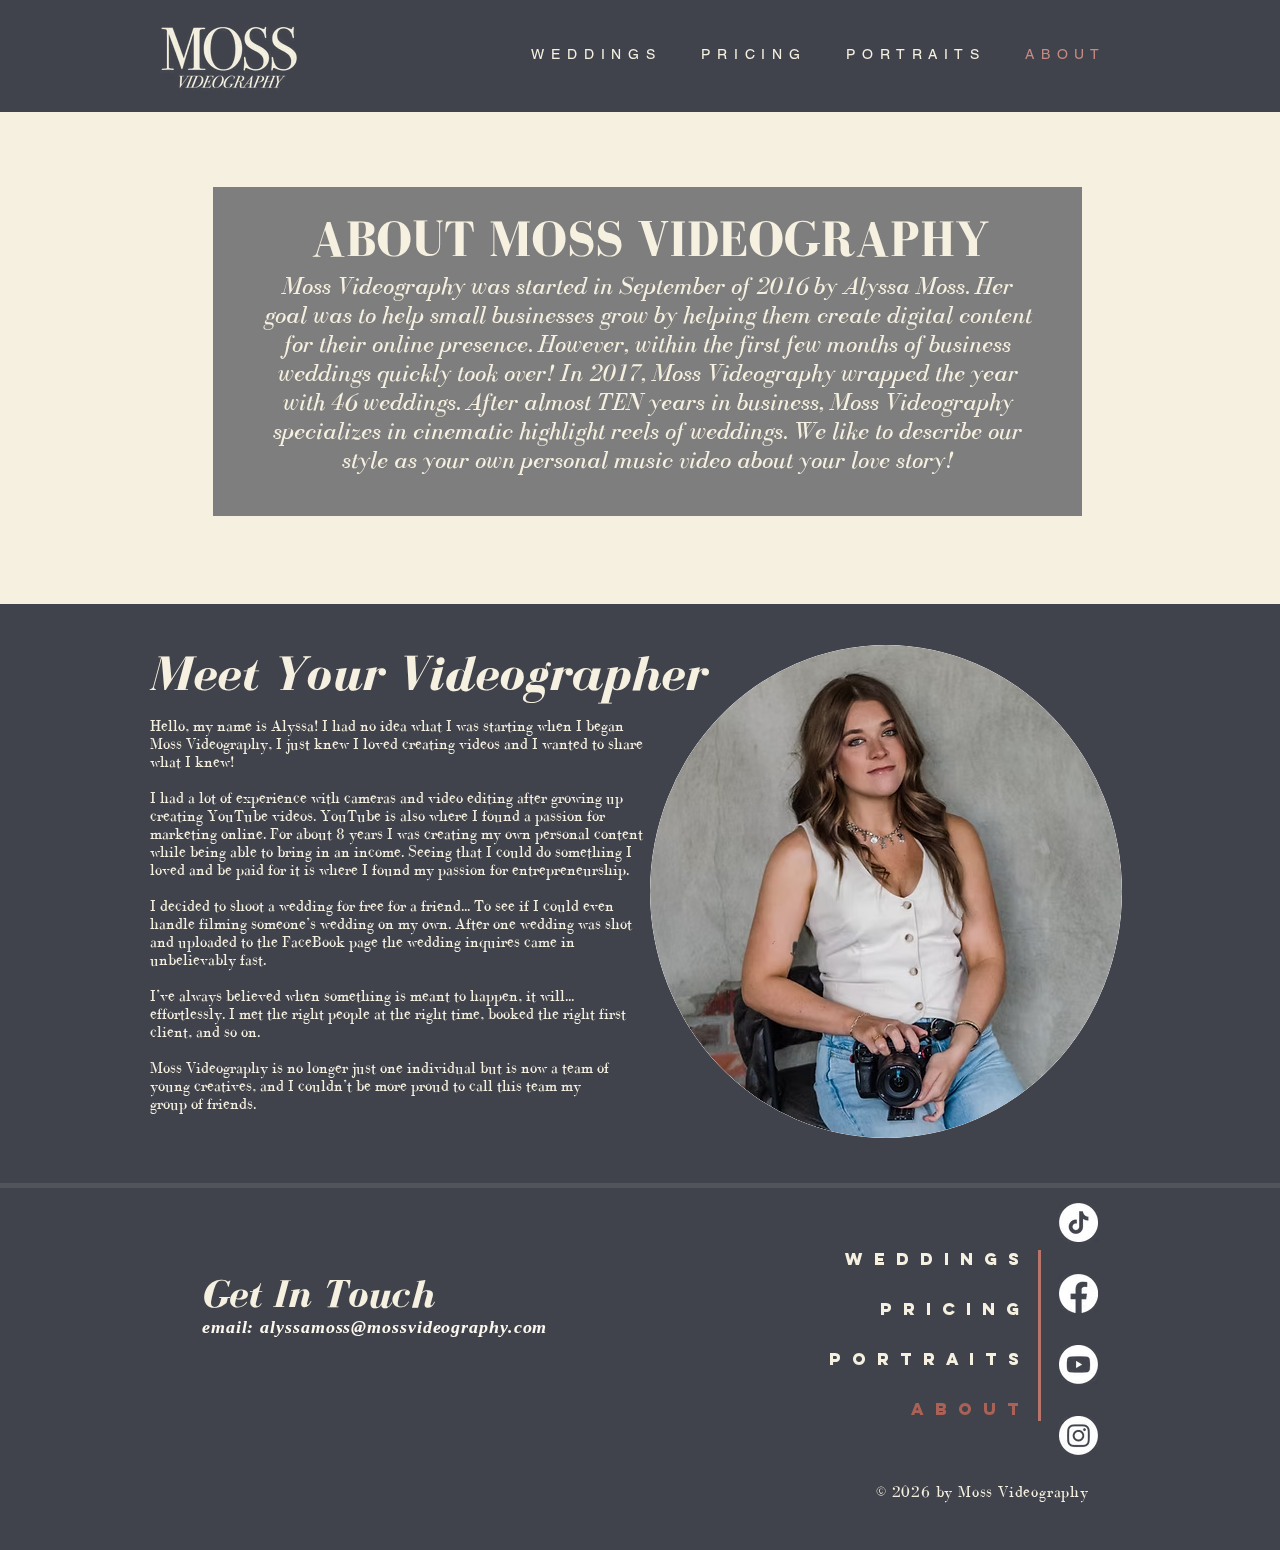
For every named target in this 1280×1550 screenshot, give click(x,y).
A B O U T (966, 1409)
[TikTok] (1078, 1222)
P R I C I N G (951, 1309)
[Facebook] (1078, 1293)
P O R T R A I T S (925, 1359)
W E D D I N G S (933, 1259)
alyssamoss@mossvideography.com (403, 1327)
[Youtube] (1078, 1364)
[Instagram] (1078, 1435)
